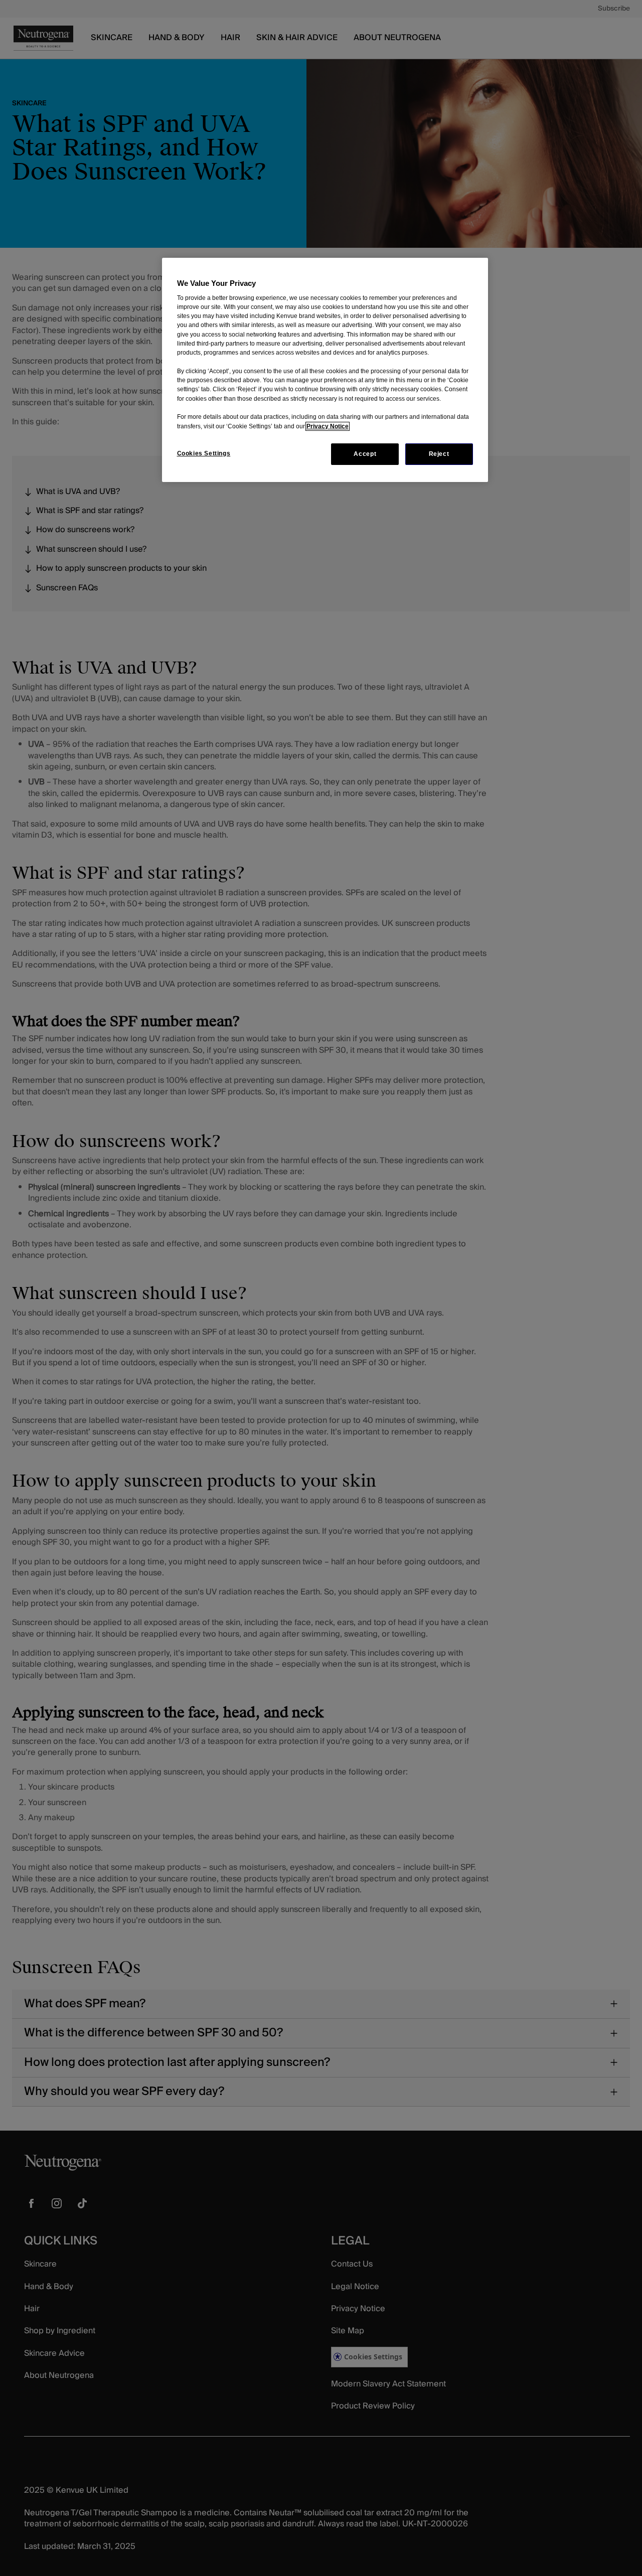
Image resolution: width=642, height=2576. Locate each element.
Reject (439, 454)
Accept (365, 454)
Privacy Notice (328, 426)
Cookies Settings (204, 453)
